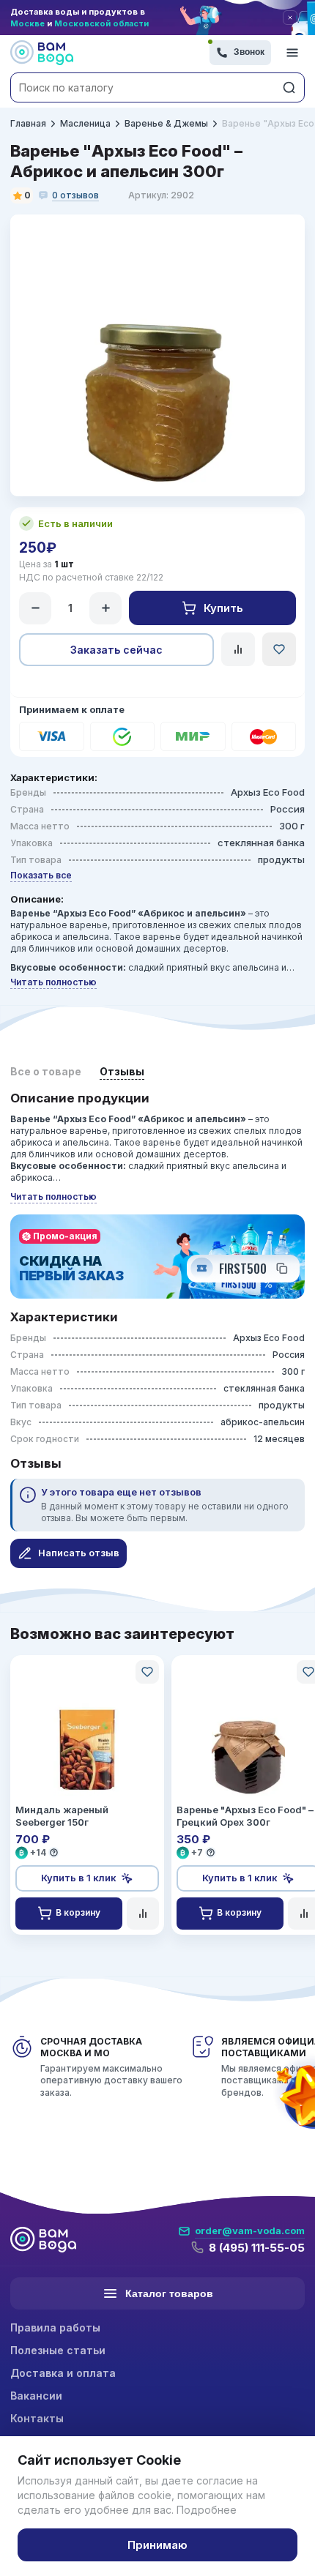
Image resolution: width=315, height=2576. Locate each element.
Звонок (249, 52)
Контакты (37, 2418)
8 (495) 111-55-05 (257, 2248)
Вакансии (36, 2396)
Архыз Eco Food (268, 792)
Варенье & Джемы (166, 123)
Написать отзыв (79, 1553)
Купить (223, 608)
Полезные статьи (58, 2350)
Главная (28, 123)
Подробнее (207, 2510)
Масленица (85, 123)
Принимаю (157, 2545)
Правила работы (55, 2327)
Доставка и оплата (63, 2373)
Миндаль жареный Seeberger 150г (62, 1816)
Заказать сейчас (116, 650)
